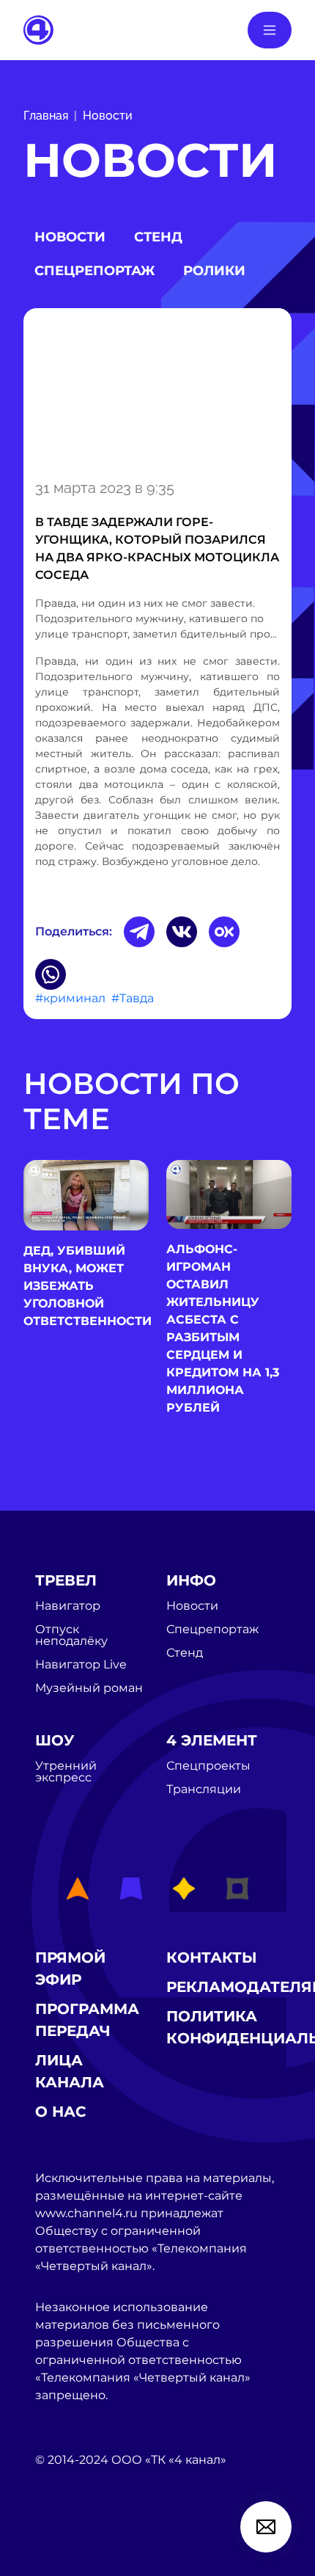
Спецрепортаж (94, 271)
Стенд (158, 237)
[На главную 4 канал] (38, 29)
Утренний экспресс (66, 1772)
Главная (46, 116)
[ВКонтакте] (182, 932)
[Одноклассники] (224, 932)
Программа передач (87, 2020)
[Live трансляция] (67, 2543)
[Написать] (266, 2527)
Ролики (214, 271)
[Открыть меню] (270, 30)
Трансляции (204, 1789)
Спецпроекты (208, 1766)
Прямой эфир (70, 1969)
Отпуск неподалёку (71, 1635)
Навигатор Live (81, 1665)
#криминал (70, 998)
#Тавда (133, 998)
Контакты (212, 1957)
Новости (108, 116)
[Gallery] (157, 391)
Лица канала (70, 2071)
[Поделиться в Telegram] (139, 932)
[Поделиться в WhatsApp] (51, 974)
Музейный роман (89, 1688)
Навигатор (68, 1606)
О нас (61, 2112)
